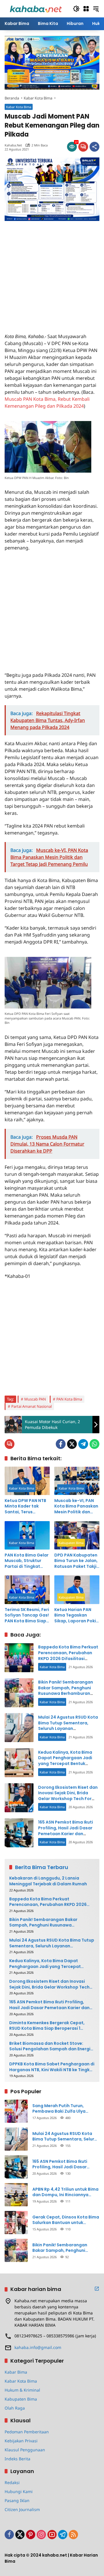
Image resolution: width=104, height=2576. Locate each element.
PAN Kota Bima (69, 1399)
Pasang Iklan (17, 2500)
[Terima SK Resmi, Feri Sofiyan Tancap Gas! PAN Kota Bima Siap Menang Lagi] (27, 1590)
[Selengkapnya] (97, 2289)
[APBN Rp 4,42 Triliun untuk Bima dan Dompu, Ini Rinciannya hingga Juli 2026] (16, 2195)
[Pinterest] (31, 2535)
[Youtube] (52, 2535)
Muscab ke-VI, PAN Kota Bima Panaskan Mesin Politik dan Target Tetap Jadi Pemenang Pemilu (76, 1506)
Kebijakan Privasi (21, 2441)
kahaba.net (13, 145)
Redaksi (12, 2482)
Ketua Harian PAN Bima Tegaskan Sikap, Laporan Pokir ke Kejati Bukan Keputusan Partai (76, 1616)
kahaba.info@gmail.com (38, 2347)
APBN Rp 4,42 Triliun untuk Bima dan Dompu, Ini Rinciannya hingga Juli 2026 (65, 2192)
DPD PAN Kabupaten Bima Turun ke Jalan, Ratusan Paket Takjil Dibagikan (76, 1561)
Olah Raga (15, 2408)
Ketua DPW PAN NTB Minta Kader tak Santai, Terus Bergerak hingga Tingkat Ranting (25, 1506)
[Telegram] (83, 1444)
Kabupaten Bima (71, 1543)
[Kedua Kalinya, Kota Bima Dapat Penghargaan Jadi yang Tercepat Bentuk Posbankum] (19, 1763)
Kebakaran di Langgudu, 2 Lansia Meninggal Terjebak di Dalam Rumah (48, 1881)
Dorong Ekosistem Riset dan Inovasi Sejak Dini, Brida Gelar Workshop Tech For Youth (68, 1796)
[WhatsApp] (94, 1444)
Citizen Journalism (22, 2509)
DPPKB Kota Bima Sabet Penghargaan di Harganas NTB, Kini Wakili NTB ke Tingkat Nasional (52, 2067)
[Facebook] (61, 1444)
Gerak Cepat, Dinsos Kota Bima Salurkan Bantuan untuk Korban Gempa (66, 2220)
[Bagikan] (94, 147)
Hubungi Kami (19, 2491)
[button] (76, 9)
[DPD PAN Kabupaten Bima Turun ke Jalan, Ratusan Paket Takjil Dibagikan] (77, 1535)
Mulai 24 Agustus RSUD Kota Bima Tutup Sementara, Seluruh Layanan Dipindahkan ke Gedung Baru (68, 1728)
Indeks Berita (17, 2459)
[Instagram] (41, 2535)
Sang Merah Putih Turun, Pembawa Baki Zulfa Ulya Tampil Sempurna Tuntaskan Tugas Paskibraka (63, 2109)
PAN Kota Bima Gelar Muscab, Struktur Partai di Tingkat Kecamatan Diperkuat (27, 1561)
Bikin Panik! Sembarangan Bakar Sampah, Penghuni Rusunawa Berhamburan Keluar (66, 1691)
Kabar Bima (16, 2372)
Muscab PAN (35, 1399)
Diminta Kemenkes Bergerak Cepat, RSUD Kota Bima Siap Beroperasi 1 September (47, 2026)
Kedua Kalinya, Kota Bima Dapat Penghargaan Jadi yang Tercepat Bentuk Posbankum (65, 1761)
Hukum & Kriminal (22, 2390)
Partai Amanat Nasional (31, 1406)
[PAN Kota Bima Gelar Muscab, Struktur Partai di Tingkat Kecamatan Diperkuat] (27, 1535)
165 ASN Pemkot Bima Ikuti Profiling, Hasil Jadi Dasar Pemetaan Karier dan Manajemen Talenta (66, 1831)
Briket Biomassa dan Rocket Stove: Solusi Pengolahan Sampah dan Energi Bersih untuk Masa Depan (50, 2046)
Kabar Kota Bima (19, 107)
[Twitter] (72, 1444)
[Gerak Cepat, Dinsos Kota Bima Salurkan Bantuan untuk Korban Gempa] (16, 2223)
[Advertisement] (52, 273)
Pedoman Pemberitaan (27, 2432)
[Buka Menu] (86, 9)
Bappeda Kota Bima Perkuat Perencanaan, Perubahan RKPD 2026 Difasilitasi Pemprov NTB (68, 1656)
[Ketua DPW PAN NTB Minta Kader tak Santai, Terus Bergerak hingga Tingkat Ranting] (27, 1481)
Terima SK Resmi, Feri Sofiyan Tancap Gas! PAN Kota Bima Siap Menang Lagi (27, 1616)
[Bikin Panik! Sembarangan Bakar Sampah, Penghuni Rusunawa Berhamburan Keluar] (19, 1693)
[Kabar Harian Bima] (36, 8)
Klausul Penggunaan (25, 2450)
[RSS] (73, 2535)
